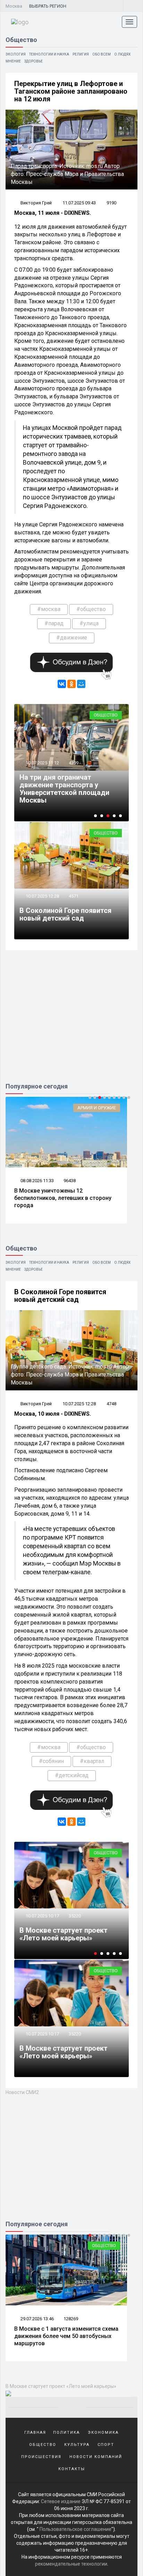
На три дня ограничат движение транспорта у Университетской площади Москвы (64, 789)
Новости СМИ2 (22, 2092)
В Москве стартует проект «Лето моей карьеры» (64, 1934)
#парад (54, 623)
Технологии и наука (49, 54)
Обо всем (102, 54)
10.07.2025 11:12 (42, 763)
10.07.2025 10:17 (42, 1916)
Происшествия (41, 2457)
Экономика (103, 2433)
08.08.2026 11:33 (37, 1181)
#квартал (92, 1761)
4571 (74, 896)
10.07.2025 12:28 (42, 896)
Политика (66, 2433)
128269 (71, 2319)
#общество (91, 609)
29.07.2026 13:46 (37, 2319)
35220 (75, 1916)
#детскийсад (72, 1775)
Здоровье (33, 61)
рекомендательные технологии (71, 2564)
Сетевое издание (61, 2501)
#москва (49, 609)
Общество (106, 715)
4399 (74, 763)
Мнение (13, 61)
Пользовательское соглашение (75, 2529)
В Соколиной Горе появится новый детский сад (65, 914)
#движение (72, 638)
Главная (35, 2433)
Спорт (106, 2445)
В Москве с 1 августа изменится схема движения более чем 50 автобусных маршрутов (66, 2336)
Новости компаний (96, 2457)
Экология (16, 54)
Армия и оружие (97, 1108)
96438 (70, 1181)
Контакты (72, 2469)
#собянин (51, 1761)
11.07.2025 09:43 (79, 203)
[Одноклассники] (71, 684)
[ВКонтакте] (62, 684)
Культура (77, 2445)
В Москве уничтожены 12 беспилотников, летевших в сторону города (63, 1198)
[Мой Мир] (81, 684)
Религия (81, 54)
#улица (89, 623)
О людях (122, 54)
